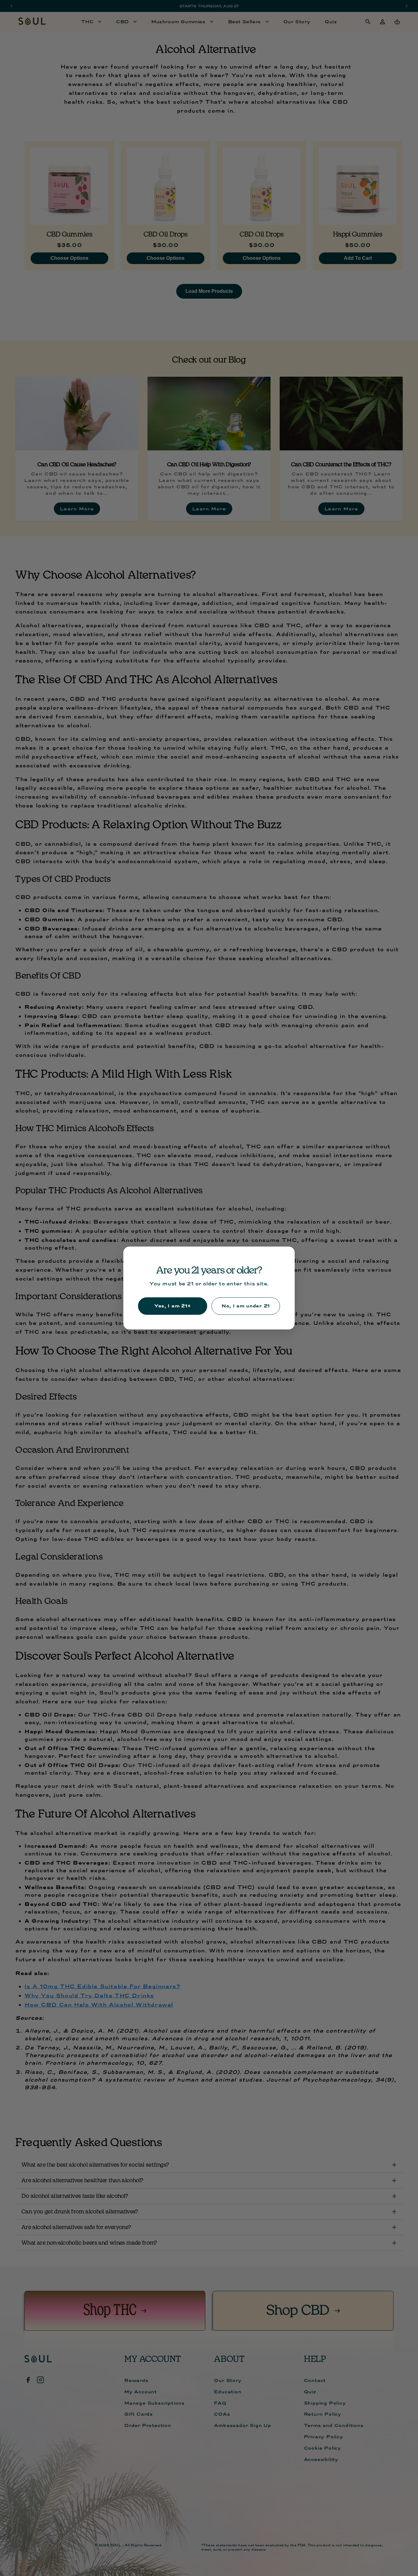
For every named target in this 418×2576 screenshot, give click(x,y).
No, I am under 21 (246, 1306)
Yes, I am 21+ (173, 1306)
